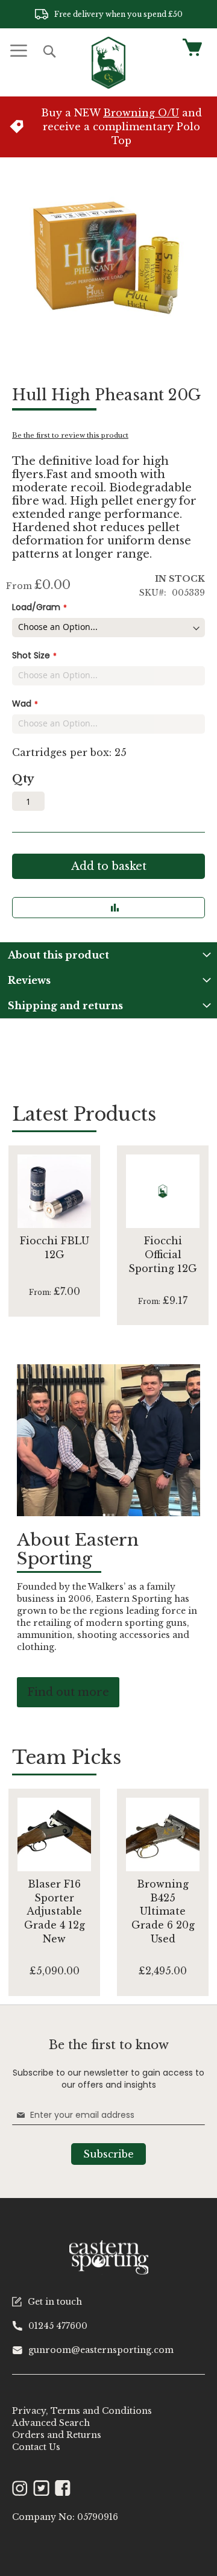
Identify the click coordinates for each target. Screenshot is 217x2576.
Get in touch (55, 2302)
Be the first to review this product (70, 435)
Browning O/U (141, 113)
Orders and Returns (57, 2435)
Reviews (29, 980)
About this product (58, 955)
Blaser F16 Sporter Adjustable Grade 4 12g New (55, 1911)
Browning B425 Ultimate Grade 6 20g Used (163, 1911)
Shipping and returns (65, 1006)
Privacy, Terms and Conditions (82, 2411)
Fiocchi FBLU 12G (55, 1248)
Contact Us (36, 2447)
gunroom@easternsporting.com (101, 2350)
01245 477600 (58, 2326)
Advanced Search (51, 2423)
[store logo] (108, 63)
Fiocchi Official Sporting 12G (163, 1255)
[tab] (108, 955)
